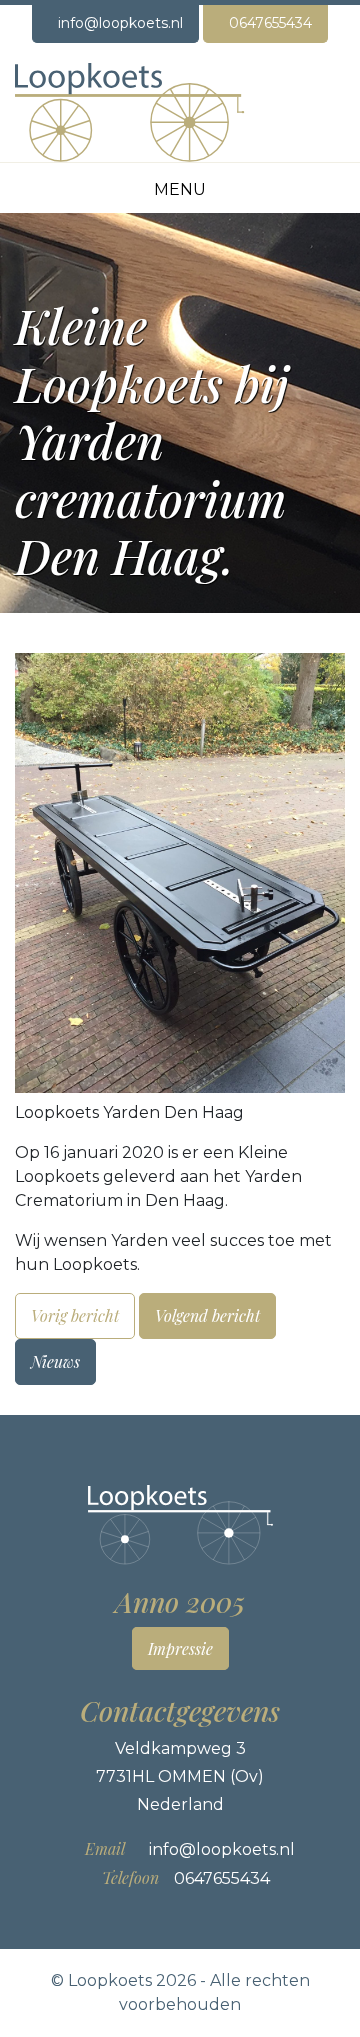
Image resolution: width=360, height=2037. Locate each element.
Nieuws (55, 1361)
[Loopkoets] (130, 111)
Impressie (180, 1648)
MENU (180, 189)
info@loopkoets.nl (120, 23)
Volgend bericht (207, 1315)
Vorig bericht (75, 1315)
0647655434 (270, 23)
